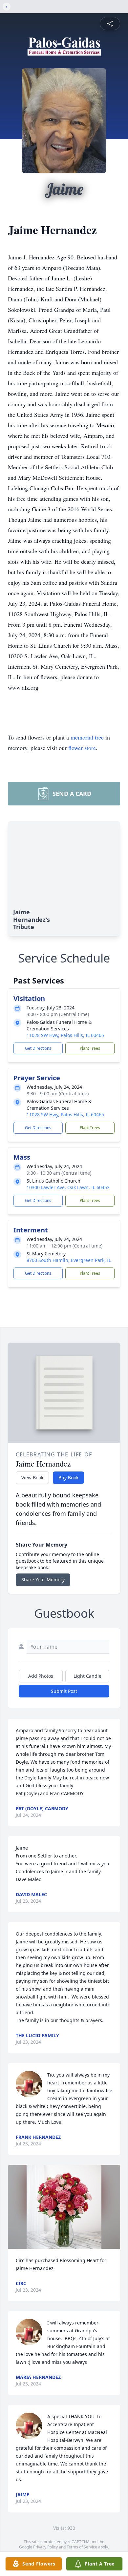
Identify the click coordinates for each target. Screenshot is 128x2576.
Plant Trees (90, 1048)
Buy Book (68, 1478)
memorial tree (87, 737)
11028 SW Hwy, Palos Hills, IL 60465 (65, 1035)
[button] (64, 2207)
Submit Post (64, 1691)
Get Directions (38, 1048)
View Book (32, 1478)
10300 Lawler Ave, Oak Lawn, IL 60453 (68, 1187)
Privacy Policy (45, 2547)
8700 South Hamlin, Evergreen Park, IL (69, 1260)
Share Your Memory (43, 1580)
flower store (82, 748)
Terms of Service (82, 2547)
